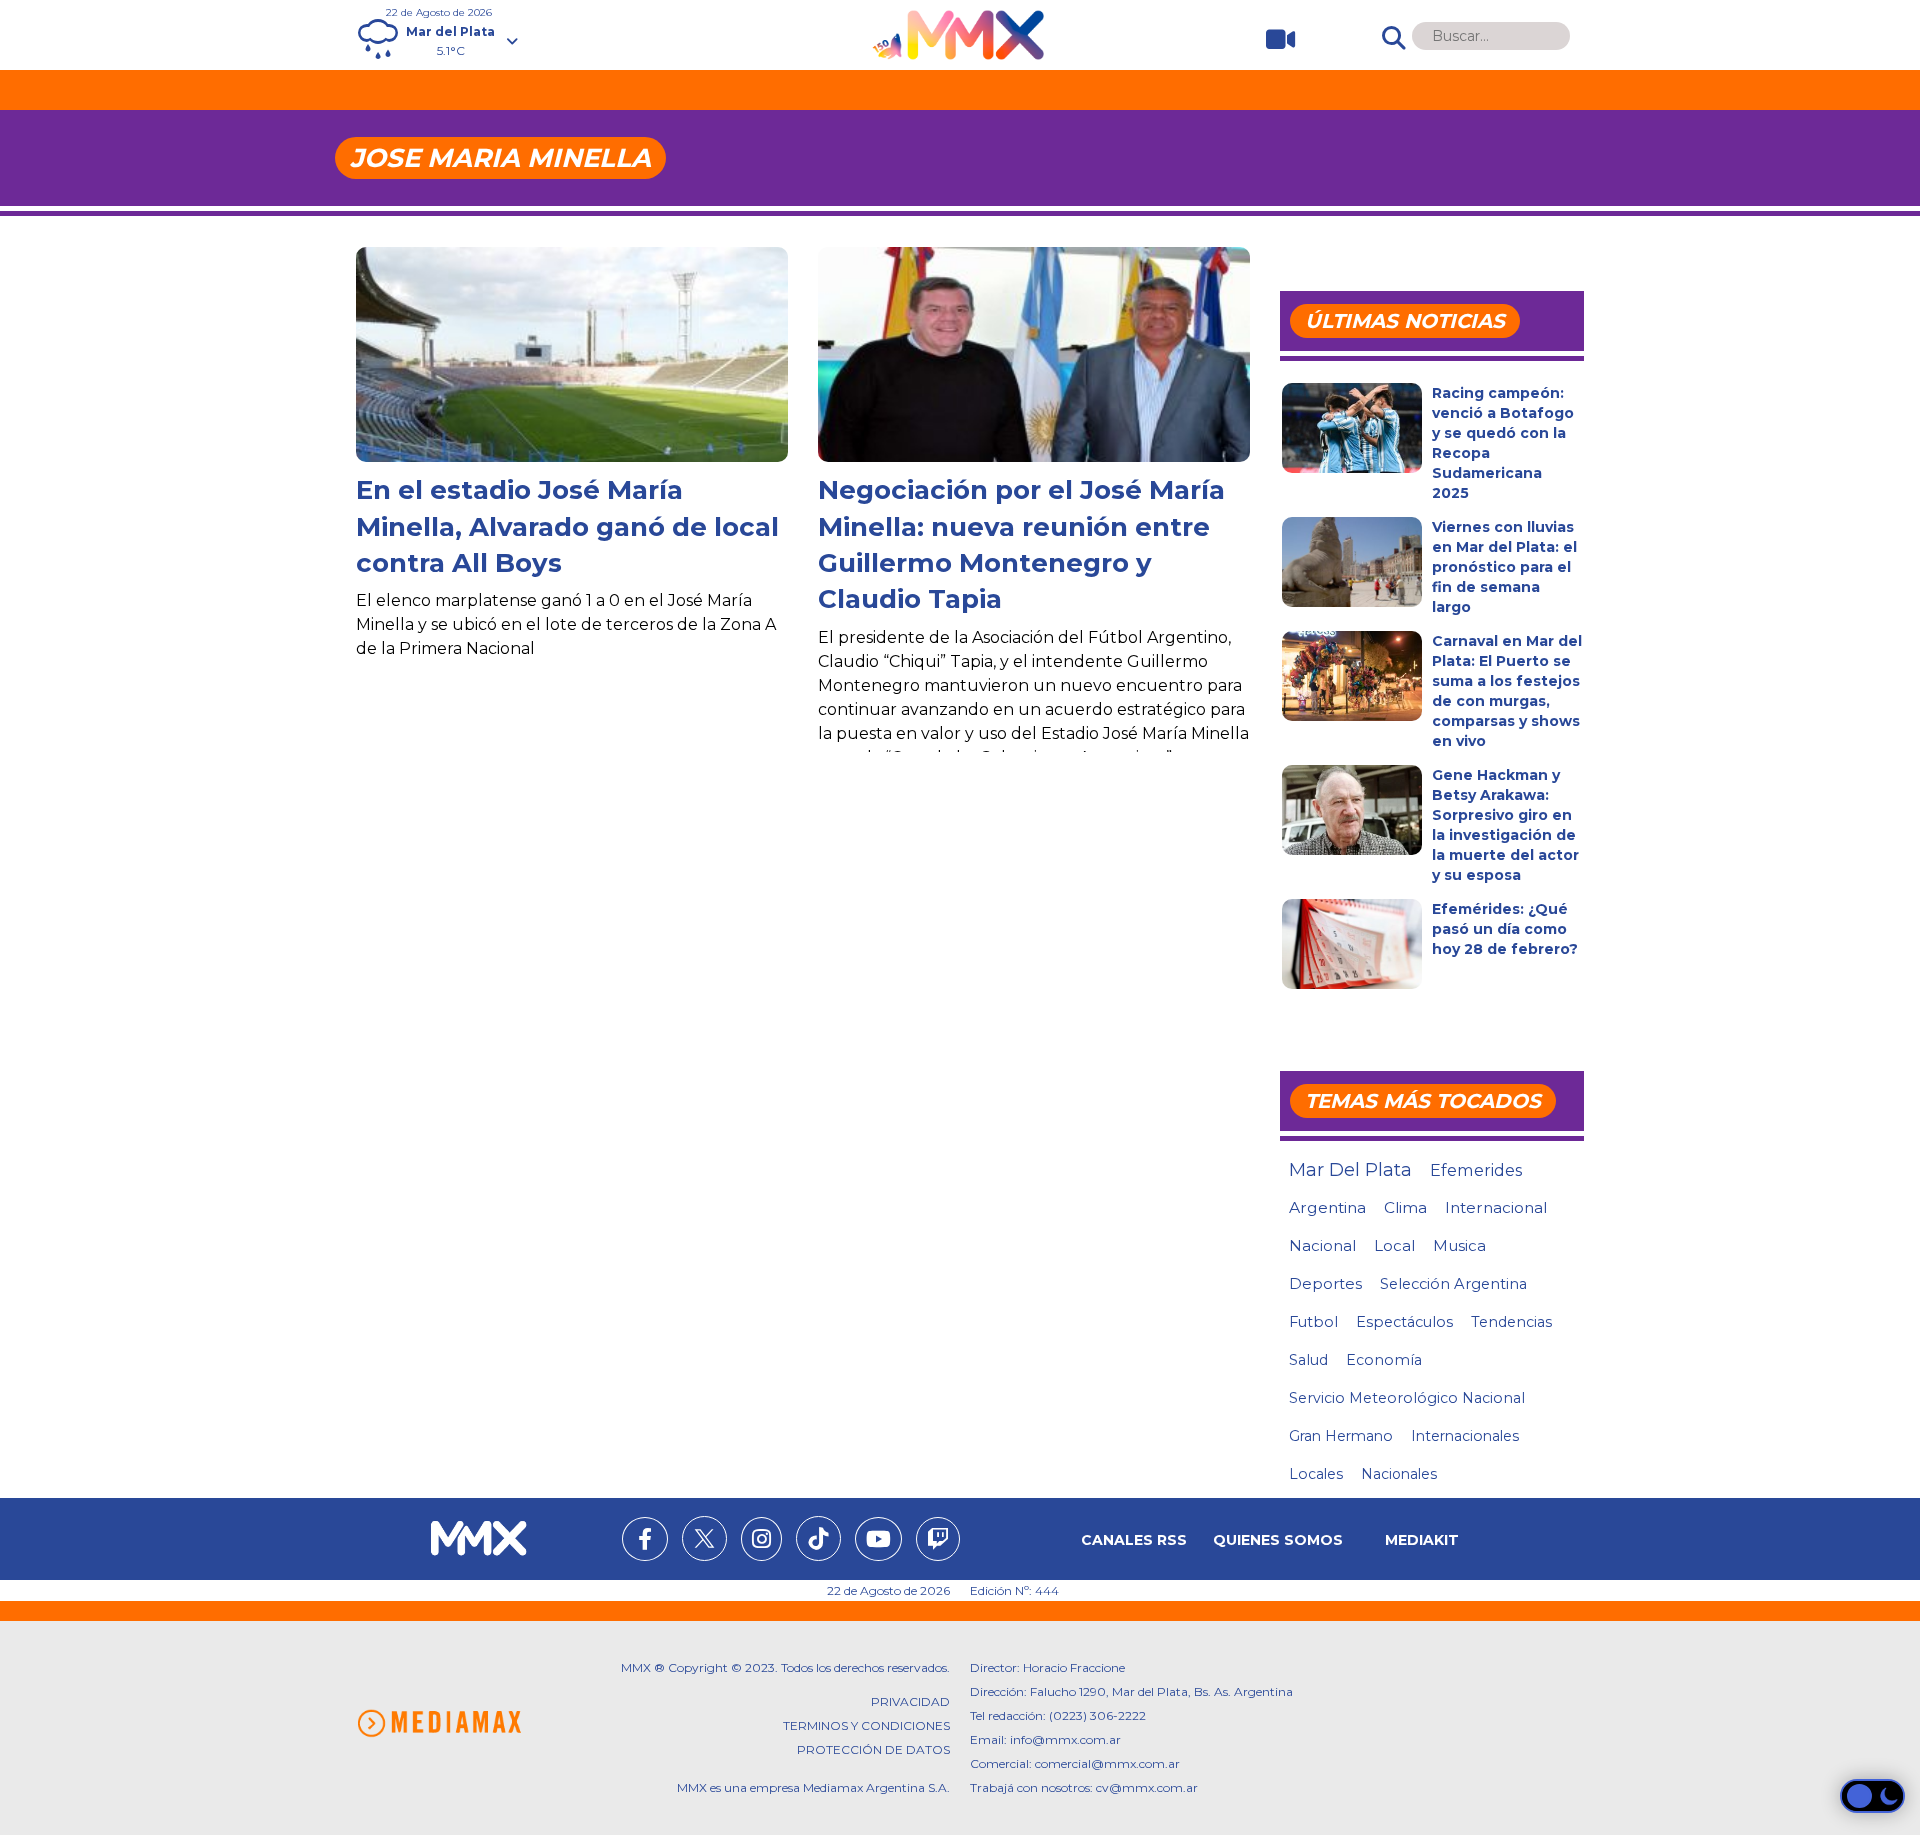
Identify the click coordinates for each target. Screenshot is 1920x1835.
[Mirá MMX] (1272, 39)
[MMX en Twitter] (704, 1538)
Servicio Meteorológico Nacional (1407, 1398)
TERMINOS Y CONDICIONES (866, 1725)
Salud (1308, 1360)
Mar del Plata (1350, 1170)
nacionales (1399, 1474)
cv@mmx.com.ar (1147, 1787)
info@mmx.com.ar (1065, 1739)
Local (1394, 1245)
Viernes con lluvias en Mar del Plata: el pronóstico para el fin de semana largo (1504, 567)
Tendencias (1511, 1322)
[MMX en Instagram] (761, 1542)
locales (1316, 1474)
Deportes (1325, 1284)
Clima (1405, 1207)
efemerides (1476, 1170)
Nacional (1322, 1245)
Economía (1384, 1360)
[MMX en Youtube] (878, 1542)
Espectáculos (1404, 1322)
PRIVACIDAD (910, 1701)
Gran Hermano (1341, 1436)
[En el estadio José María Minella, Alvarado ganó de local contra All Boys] (572, 390)
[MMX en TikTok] (818, 1538)
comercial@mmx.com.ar (1107, 1763)
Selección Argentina (1453, 1284)
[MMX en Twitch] (938, 1542)
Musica (1459, 1246)
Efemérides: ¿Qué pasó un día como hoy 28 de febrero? (1505, 929)
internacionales (1465, 1436)
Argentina (1327, 1207)
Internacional (1496, 1207)
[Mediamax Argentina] (439, 1723)
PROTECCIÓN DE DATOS (873, 1749)
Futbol (1313, 1322)
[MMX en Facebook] (645, 1542)
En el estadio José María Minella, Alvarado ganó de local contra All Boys (567, 526)
